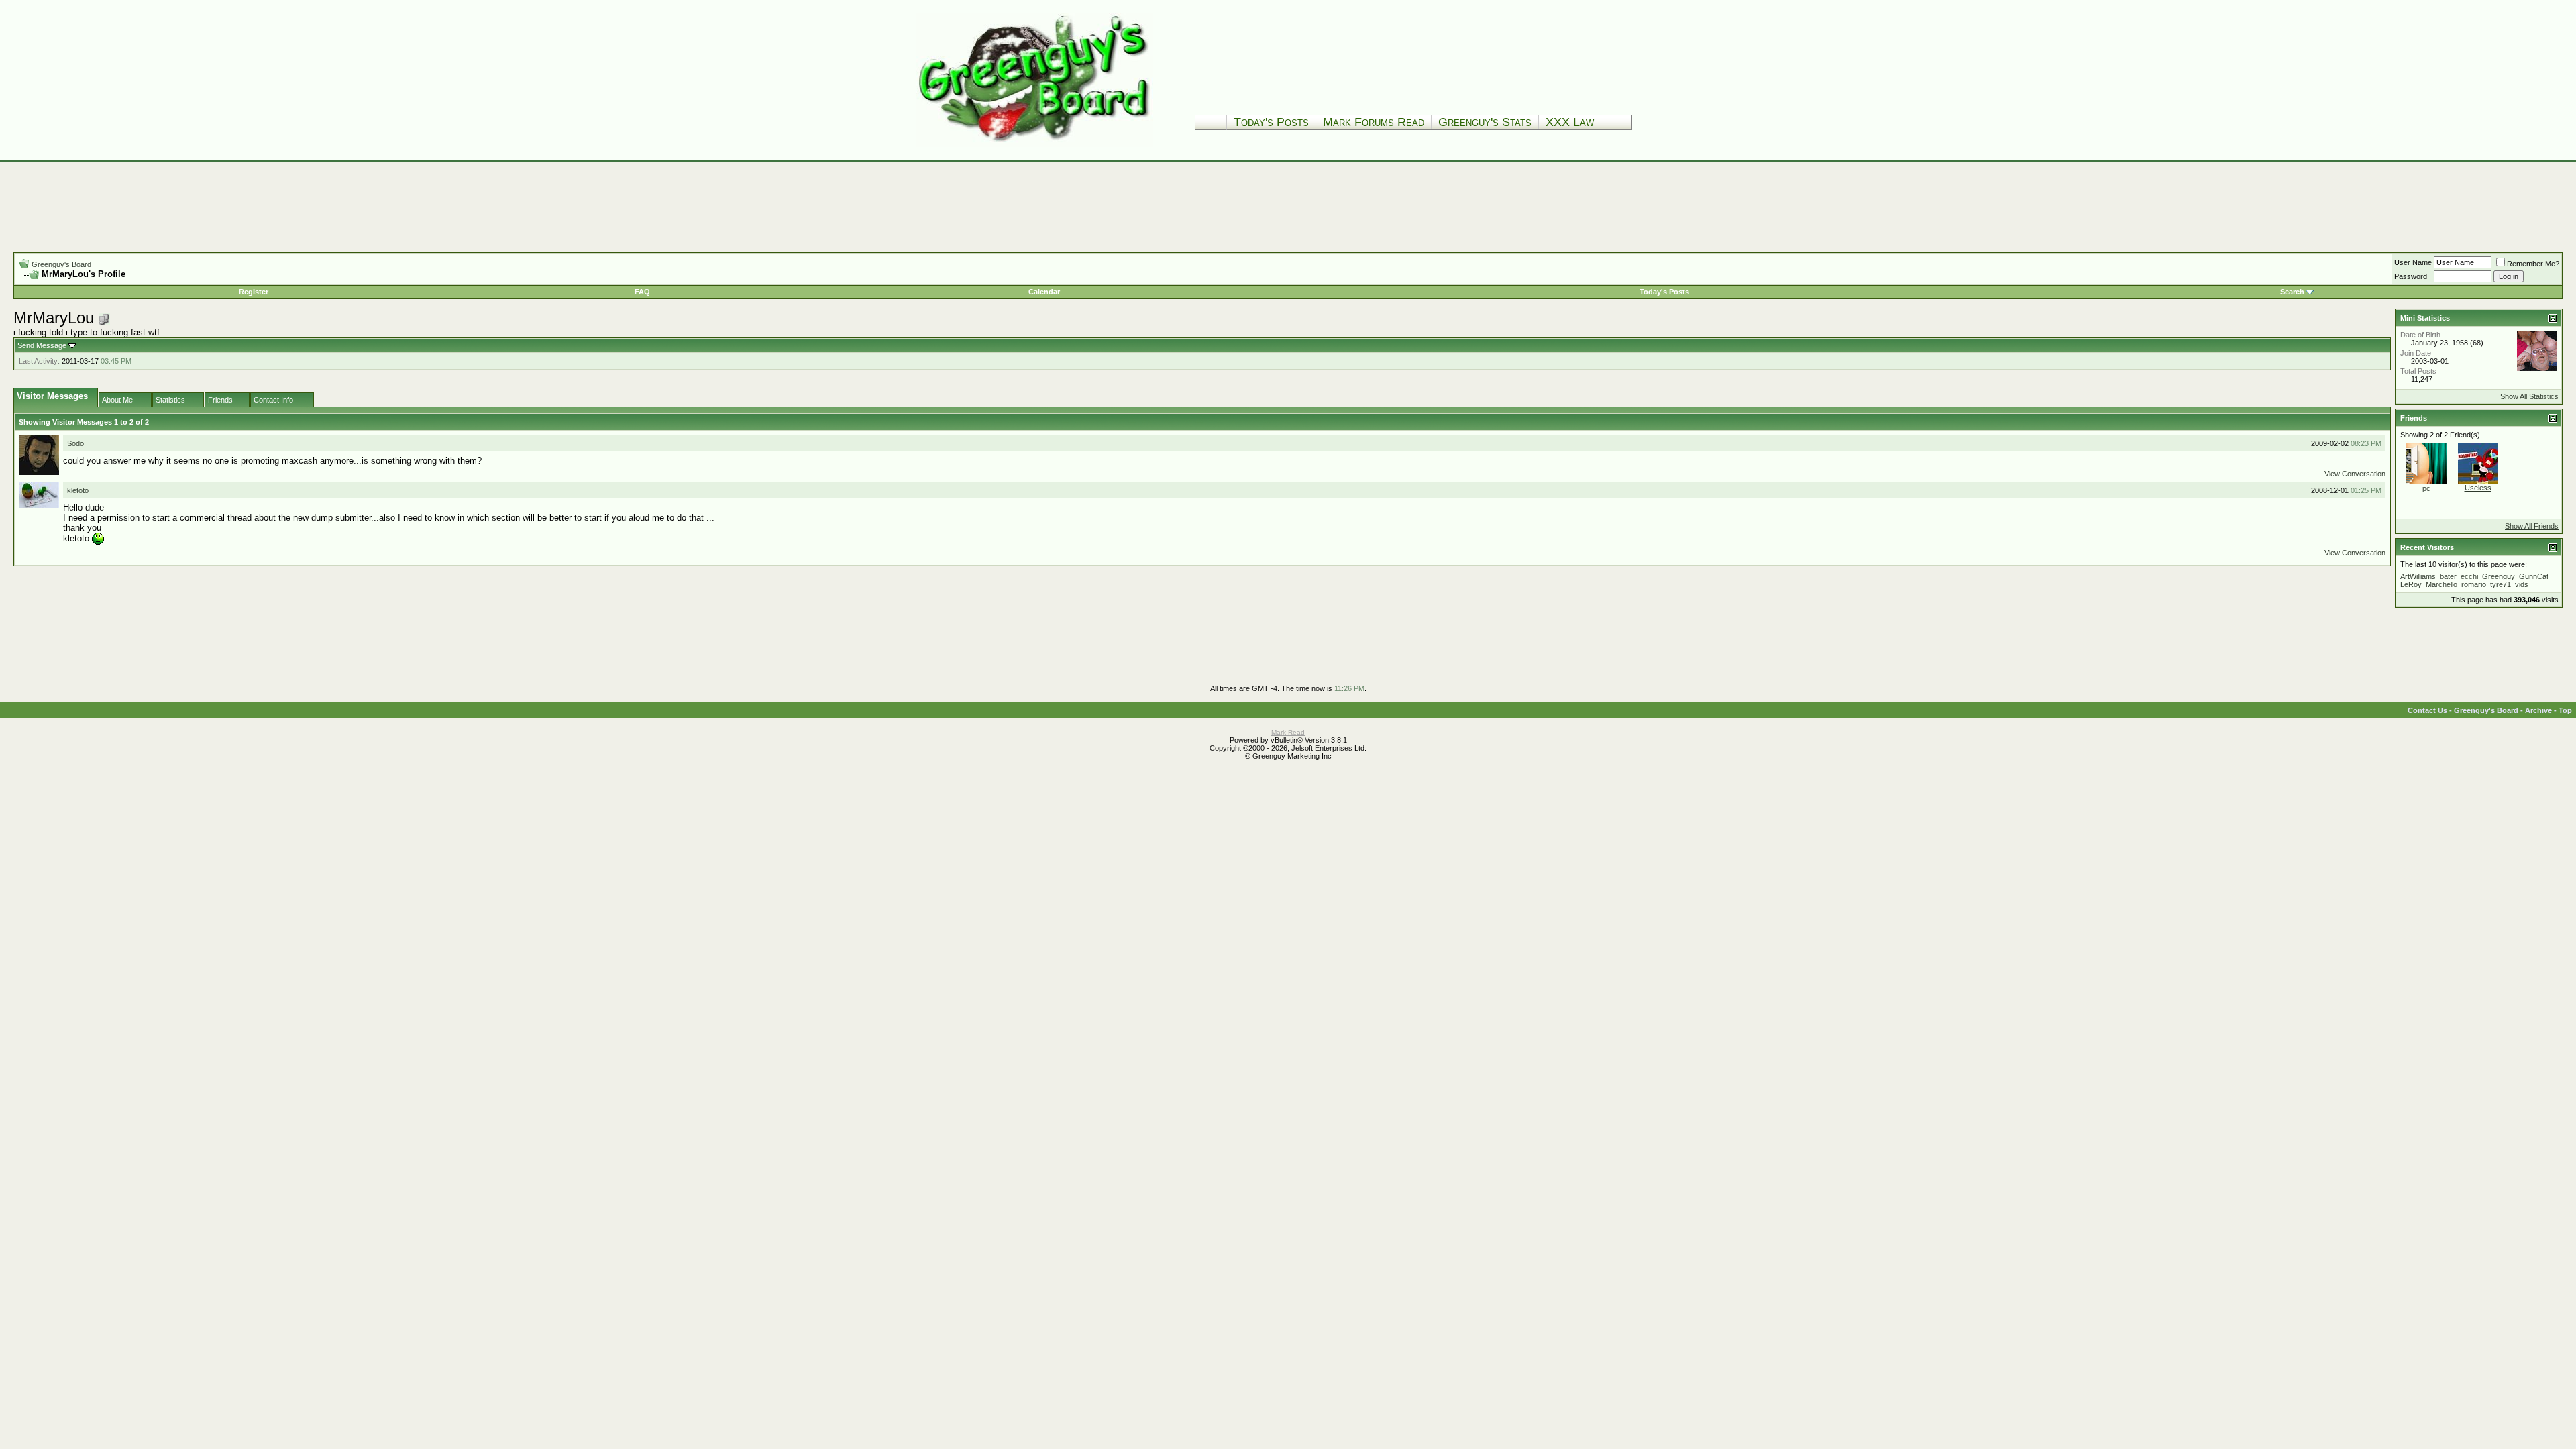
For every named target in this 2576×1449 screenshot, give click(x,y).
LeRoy (2411, 584)
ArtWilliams (2418, 576)
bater (2448, 576)
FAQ (642, 292)
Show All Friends (2532, 526)
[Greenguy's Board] (1034, 144)
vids (2522, 584)
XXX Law (1570, 122)
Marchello (2441, 584)
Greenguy (2499, 576)
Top (2565, 710)
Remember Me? (2533, 264)
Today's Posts (1271, 122)
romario (2474, 584)
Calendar (1044, 292)
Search (2292, 292)
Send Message (42, 345)
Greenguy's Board (61, 264)
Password (2411, 276)
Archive (2538, 710)
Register (254, 292)
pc (2426, 488)
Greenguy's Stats (1485, 122)
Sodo (75, 443)
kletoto (78, 490)
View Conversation (2355, 474)
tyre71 (2501, 584)
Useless (2478, 488)
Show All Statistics (2529, 396)
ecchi (2469, 576)
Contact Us (2427, 710)
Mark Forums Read (1374, 122)
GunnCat (2534, 576)
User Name (2413, 262)
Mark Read (1288, 732)
